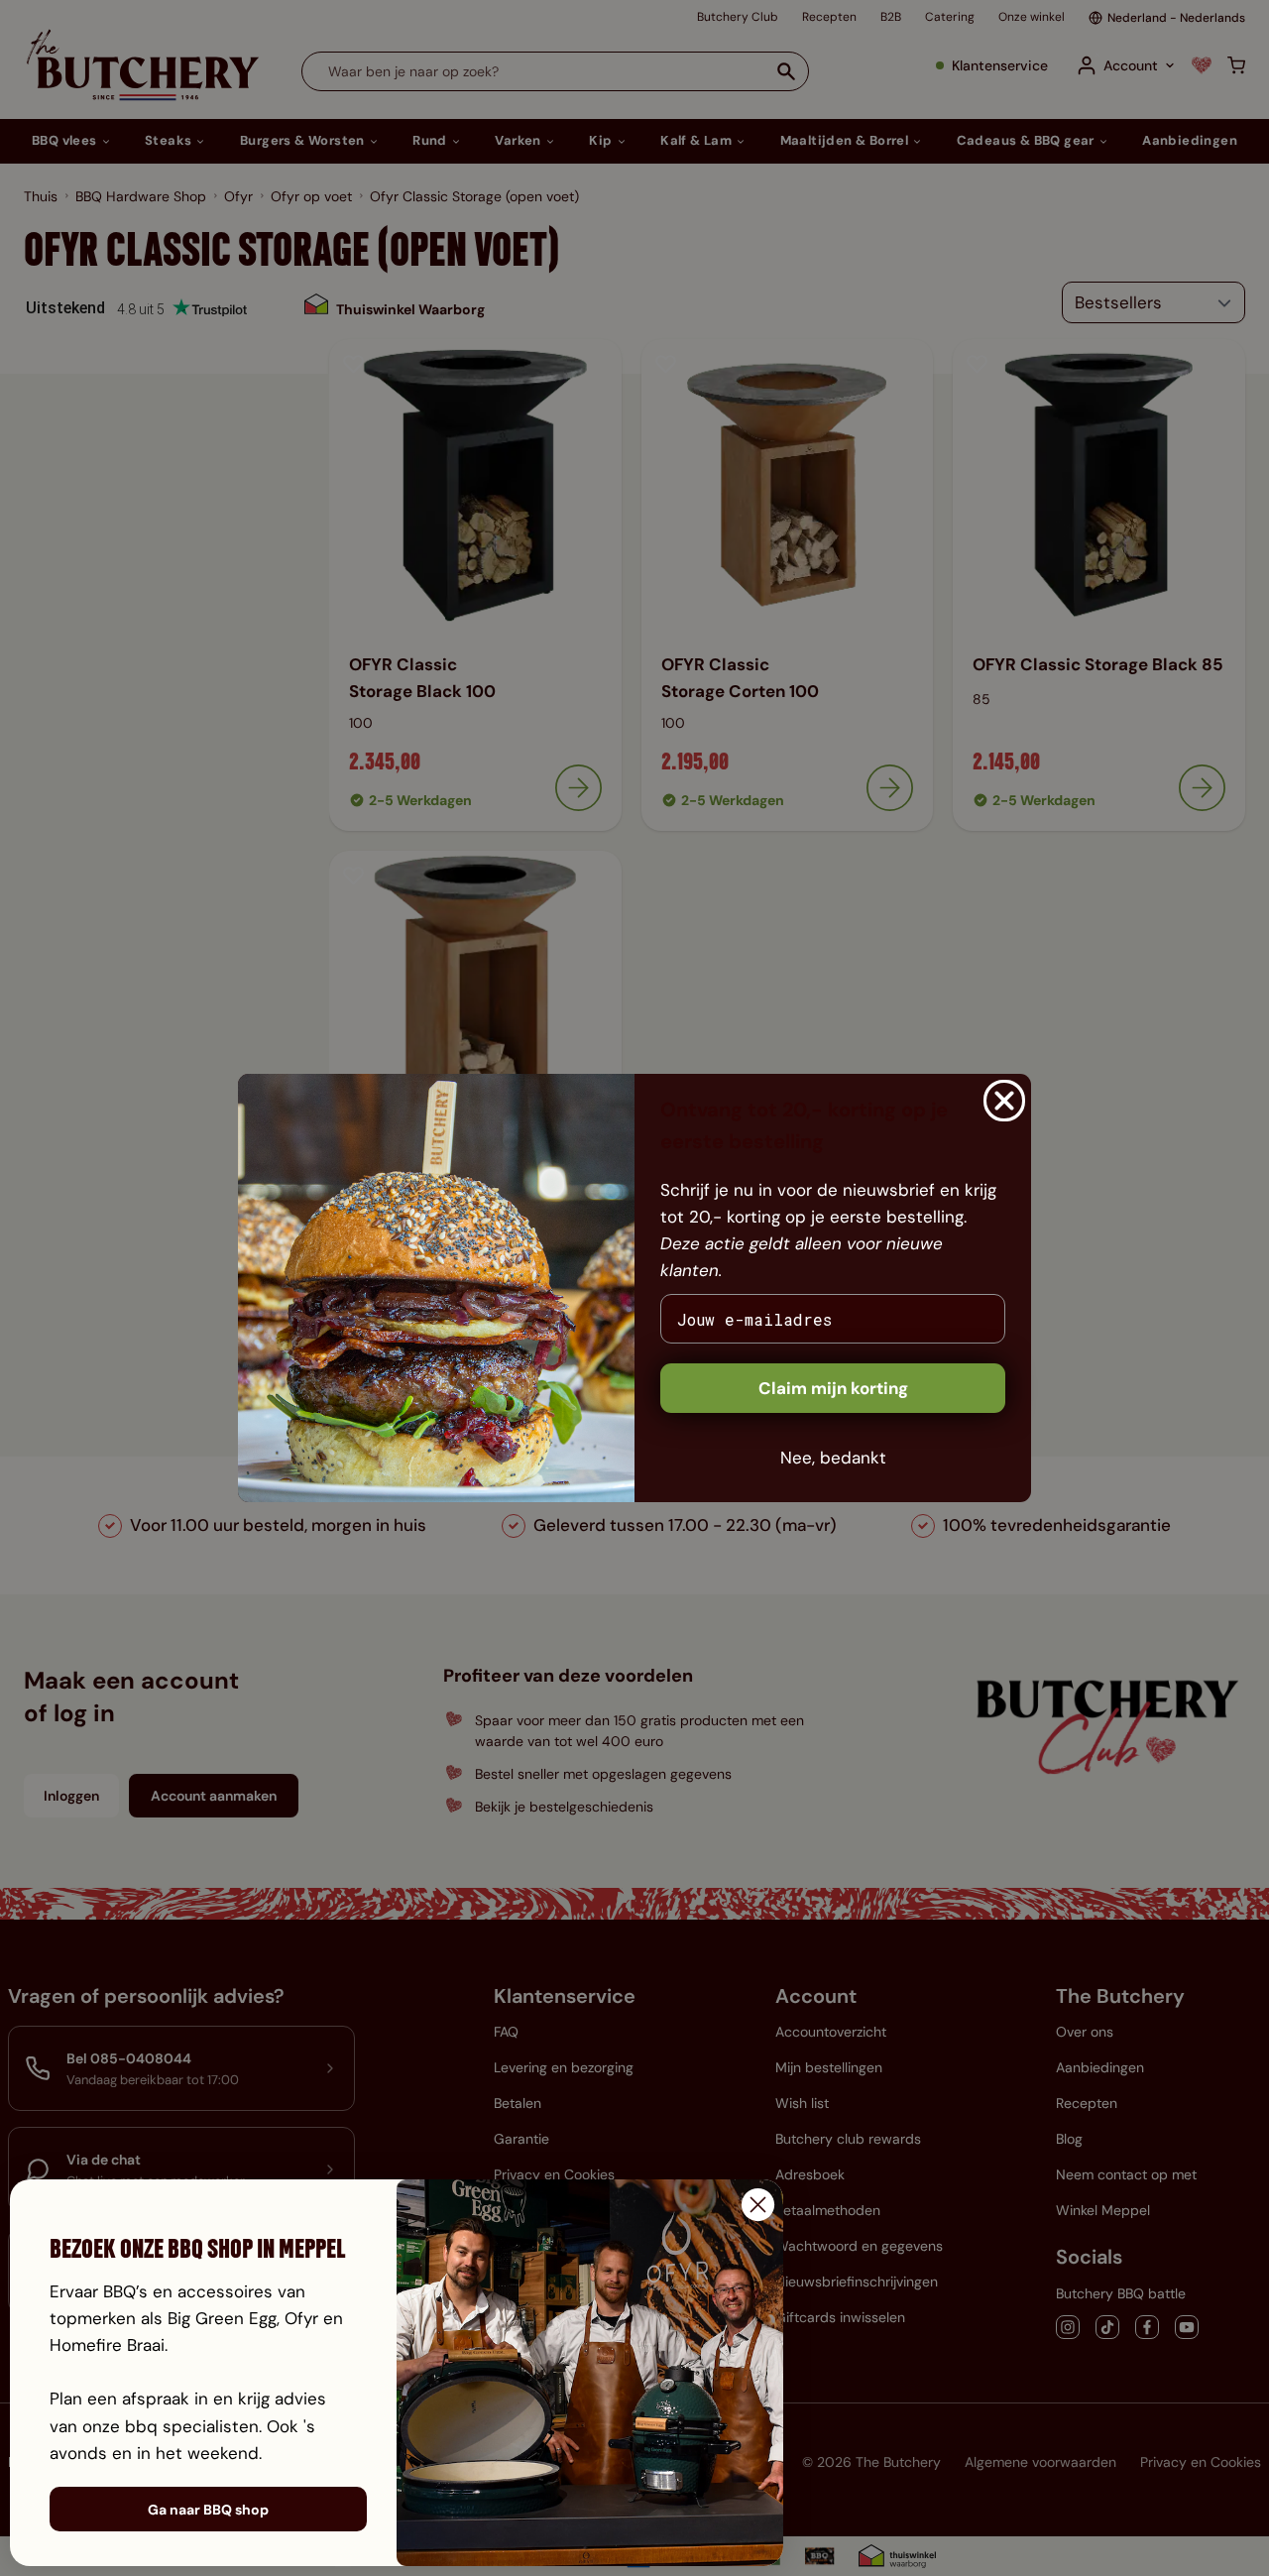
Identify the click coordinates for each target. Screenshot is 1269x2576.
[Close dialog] (1004, 1101)
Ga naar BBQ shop (208, 2510)
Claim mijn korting (833, 1388)
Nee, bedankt (833, 1458)
